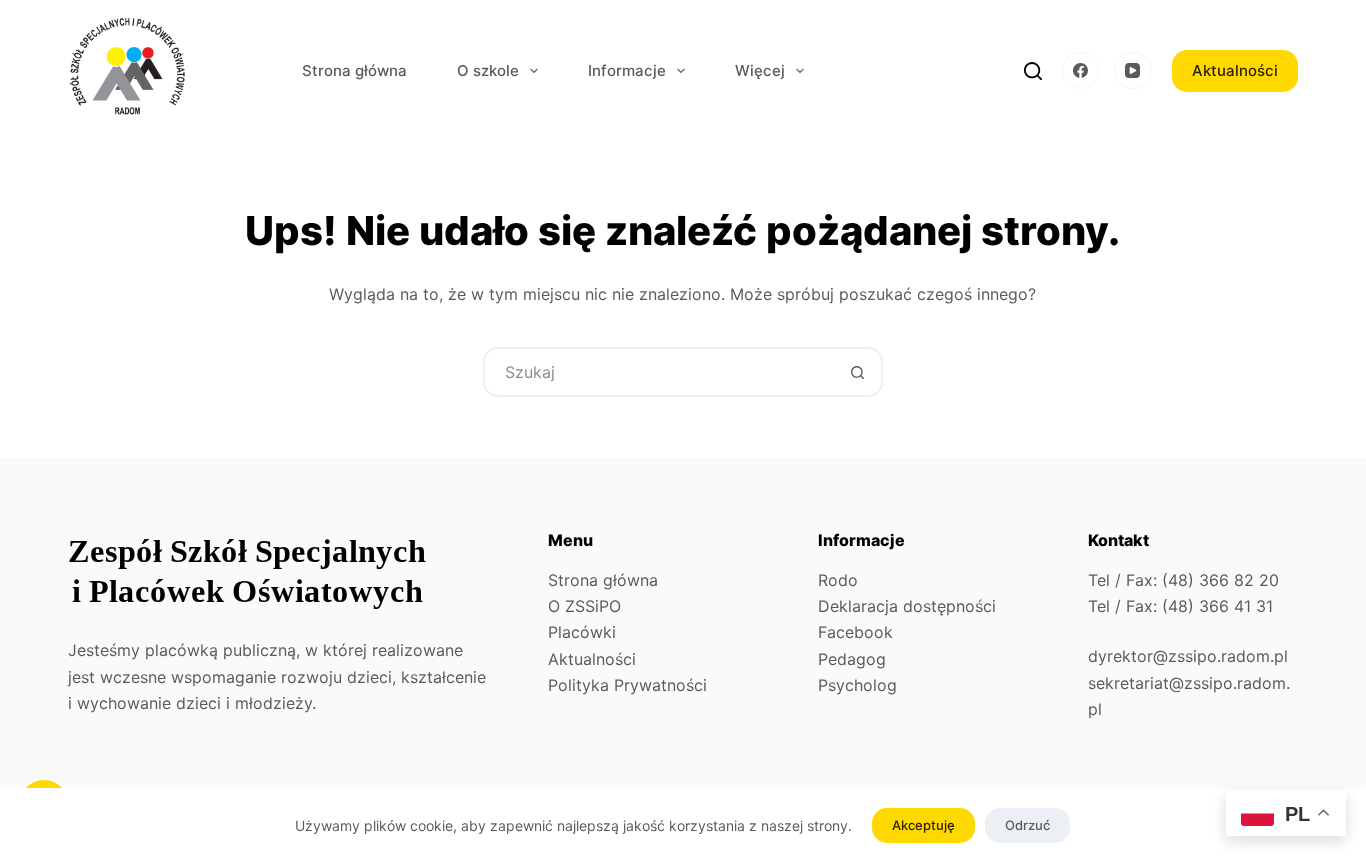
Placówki (582, 632)
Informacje (627, 70)
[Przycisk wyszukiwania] (858, 372)
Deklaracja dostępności (907, 606)
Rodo (838, 580)
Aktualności (1235, 70)
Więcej (760, 70)
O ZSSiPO (584, 606)
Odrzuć (1027, 825)
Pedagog (852, 659)
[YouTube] (1133, 71)
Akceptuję (923, 825)
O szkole (488, 70)
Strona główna (354, 70)
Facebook (855, 632)
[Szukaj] (1033, 71)
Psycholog (857, 685)
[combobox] (660, 372)
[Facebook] (1081, 71)
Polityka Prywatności (627, 685)
